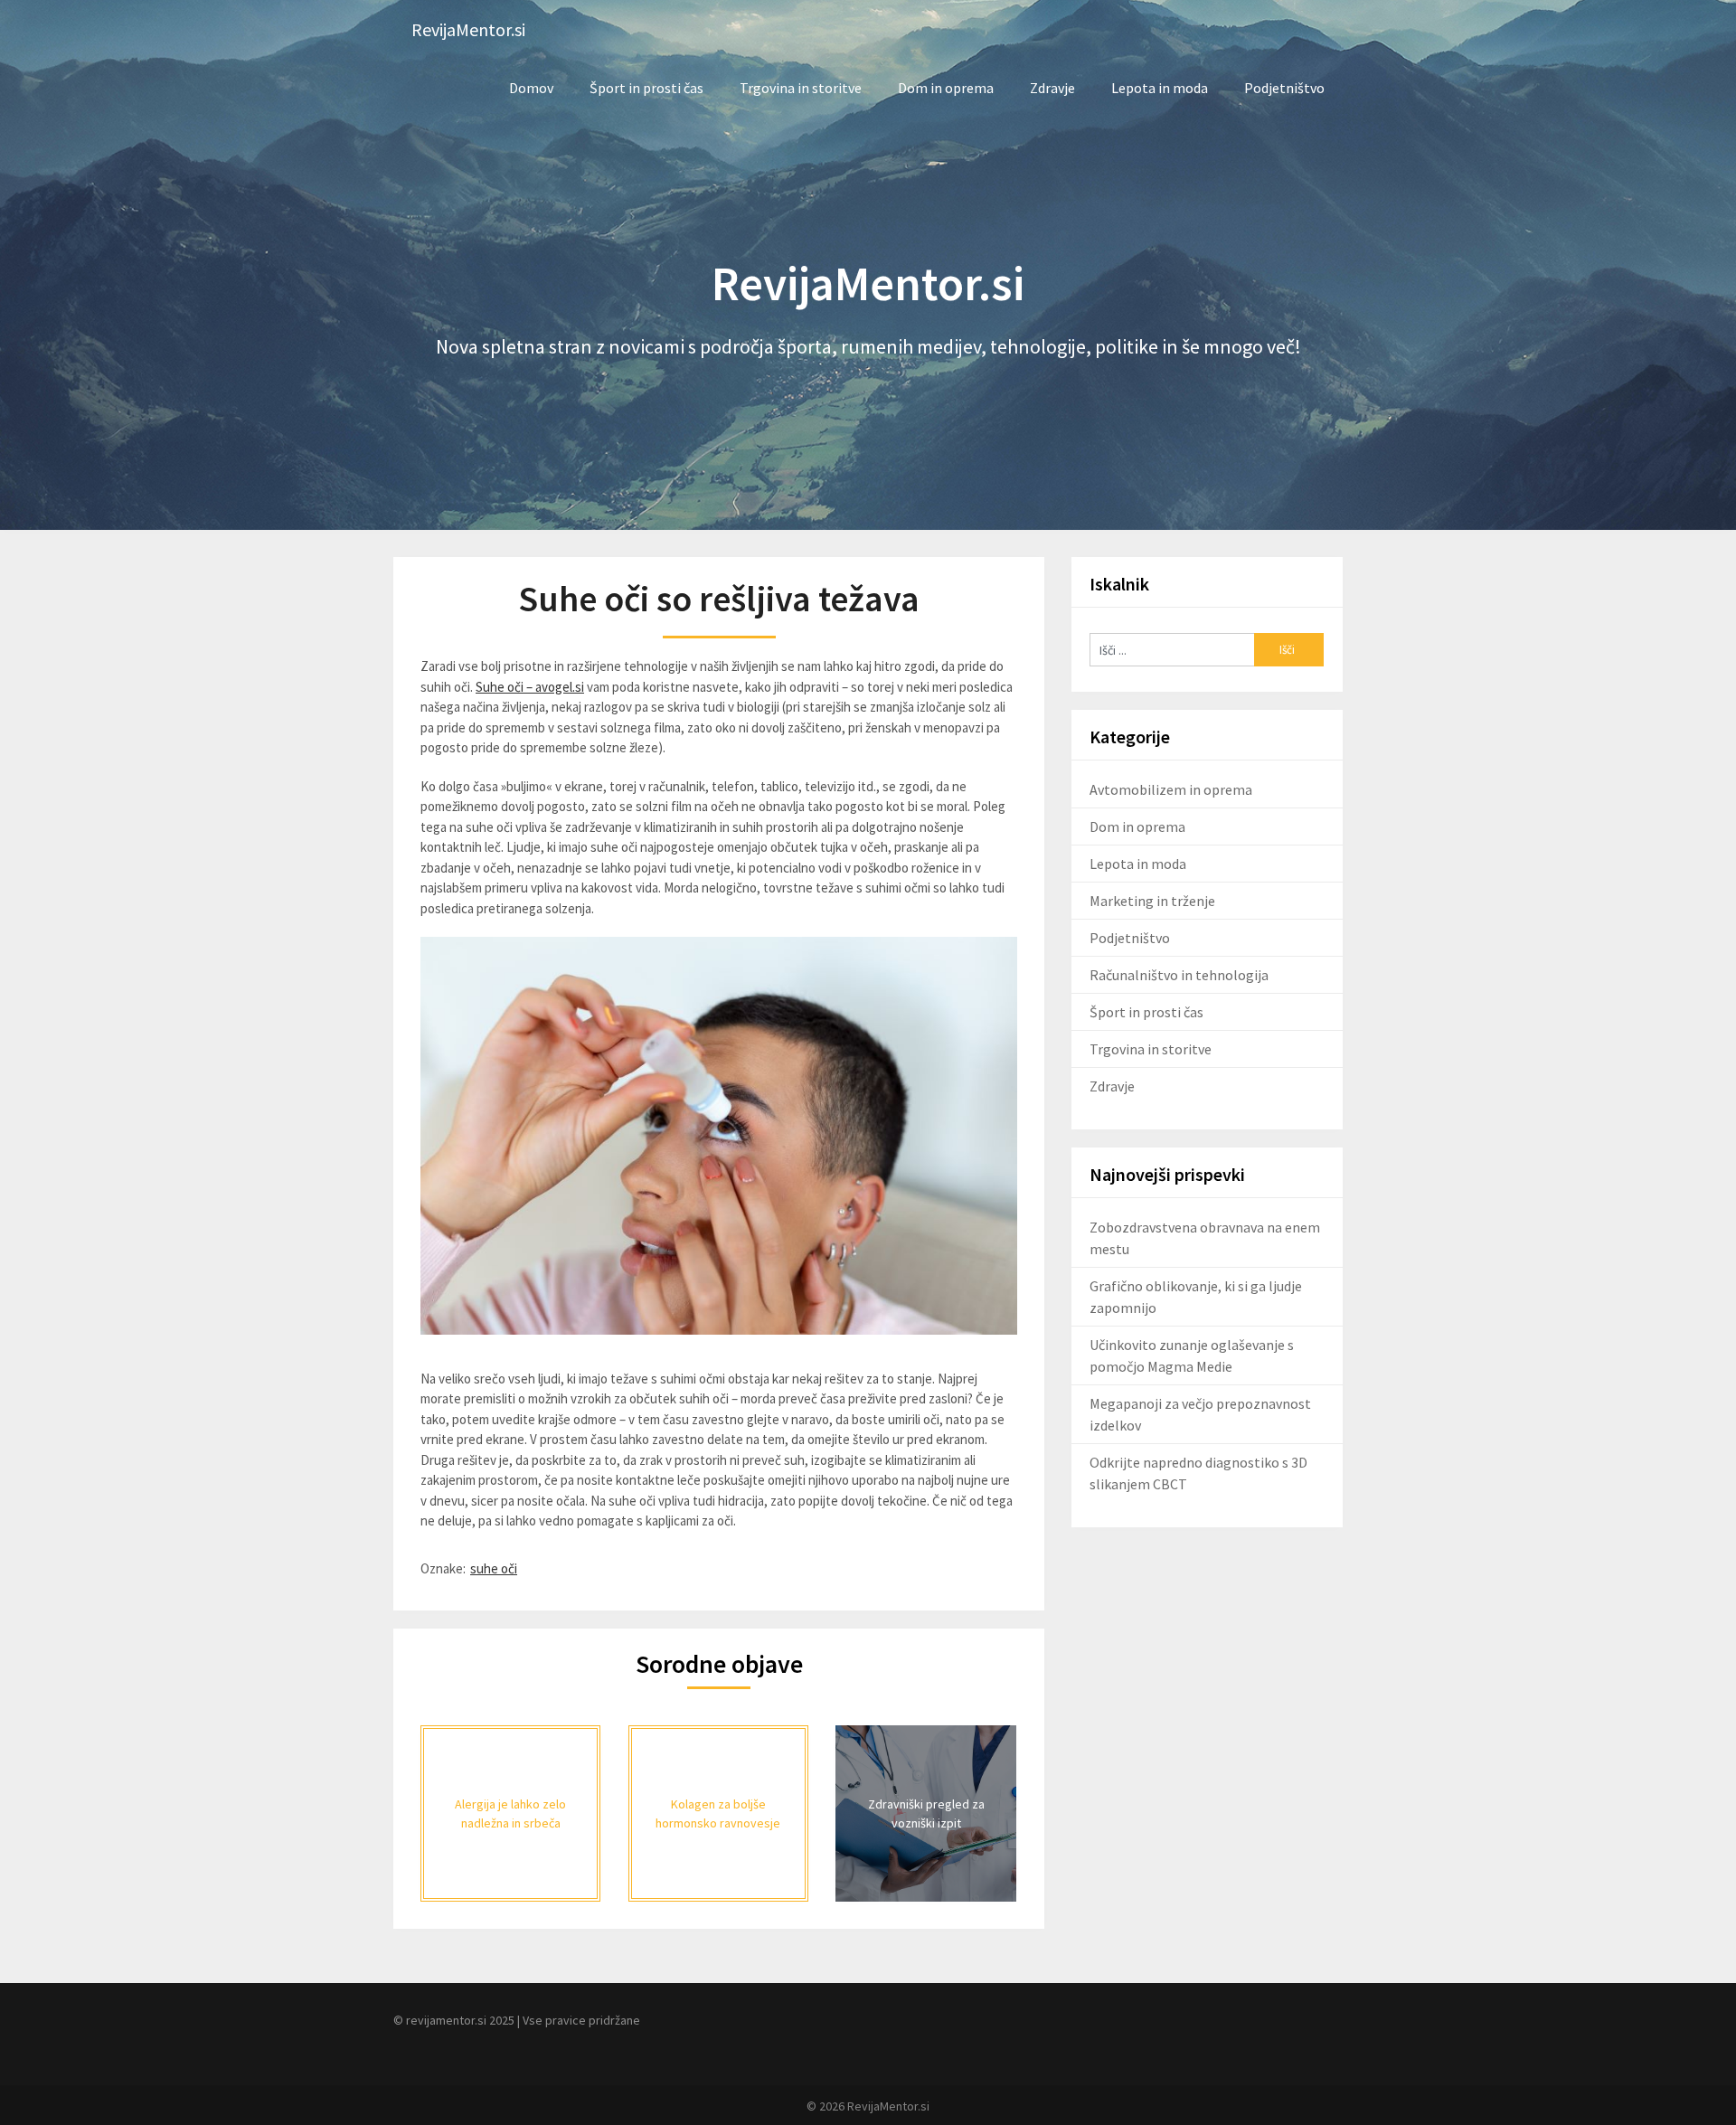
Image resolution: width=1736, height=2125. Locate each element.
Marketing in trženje (1152, 901)
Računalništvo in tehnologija (1179, 975)
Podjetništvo (1284, 88)
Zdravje (1052, 88)
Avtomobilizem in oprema (1171, 789)
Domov (531, 88)
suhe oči (494, 1568)
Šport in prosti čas (646, 88)
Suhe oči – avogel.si (530, 687)
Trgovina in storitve (801, 88)
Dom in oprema (946, 88)
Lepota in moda (1160, 88)
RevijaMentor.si (468, 29)
